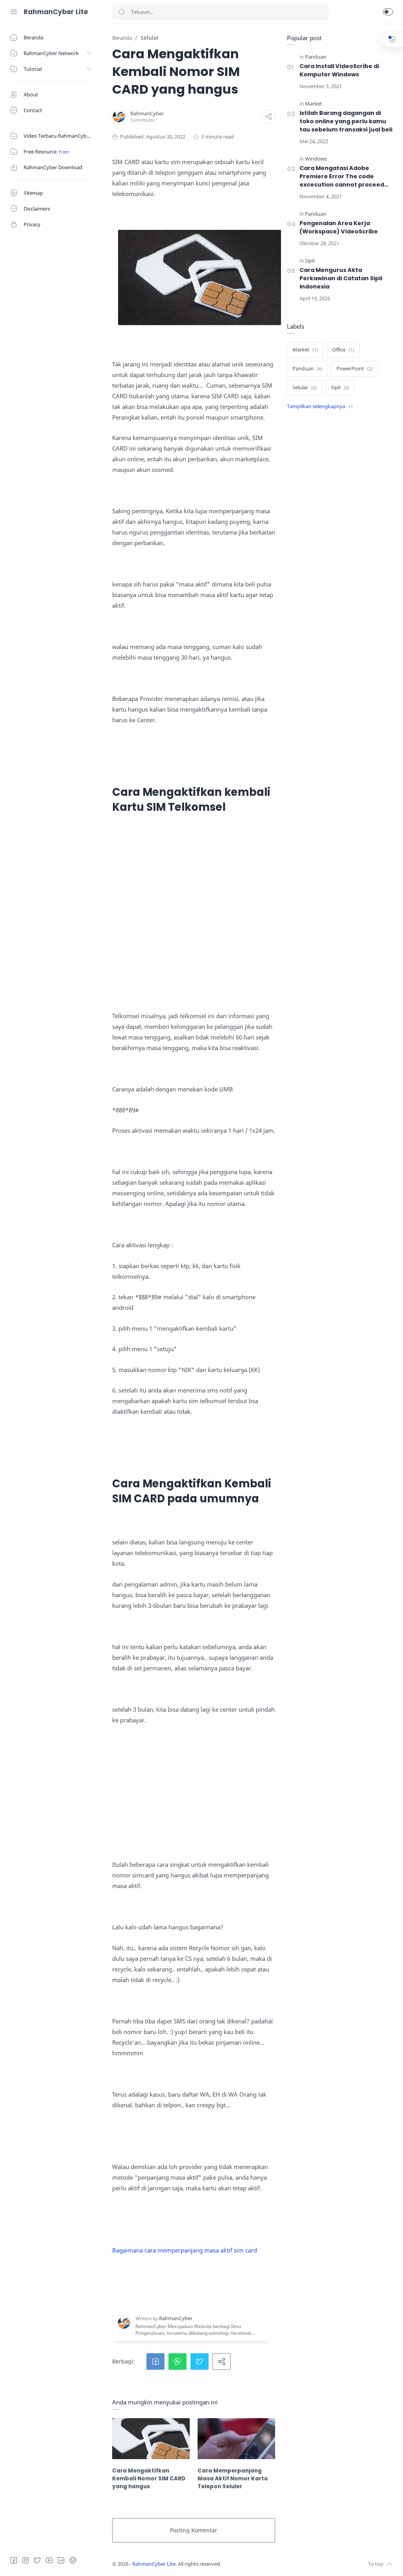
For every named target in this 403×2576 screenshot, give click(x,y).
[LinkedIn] (61, 2560)
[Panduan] (316, 57)
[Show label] (320, 407)
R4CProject (273, 2564)
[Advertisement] (194, 923)
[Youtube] (49, 2560)
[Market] (313, 104)
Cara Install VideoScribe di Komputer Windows (339, 70)
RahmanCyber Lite (56, 12)
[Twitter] (37, 2560)
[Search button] (122, 12)
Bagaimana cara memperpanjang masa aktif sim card (185, 2250)
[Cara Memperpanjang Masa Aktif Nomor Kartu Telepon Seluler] (236, 2438)
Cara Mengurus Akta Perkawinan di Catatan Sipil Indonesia (341, 278)
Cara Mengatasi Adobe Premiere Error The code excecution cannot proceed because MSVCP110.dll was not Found (345, 177)
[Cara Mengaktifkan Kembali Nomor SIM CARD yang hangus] (151, 2438)
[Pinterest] (73, 2560)
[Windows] (316, 159)
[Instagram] (26, 2560)
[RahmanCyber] (147, 114)
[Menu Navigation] (14, 12)
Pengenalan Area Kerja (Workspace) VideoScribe (339, 227)
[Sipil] (310, 261)
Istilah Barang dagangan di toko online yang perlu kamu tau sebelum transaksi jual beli (346, 121)
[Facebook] (14, 2560)
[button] (388, 12)
